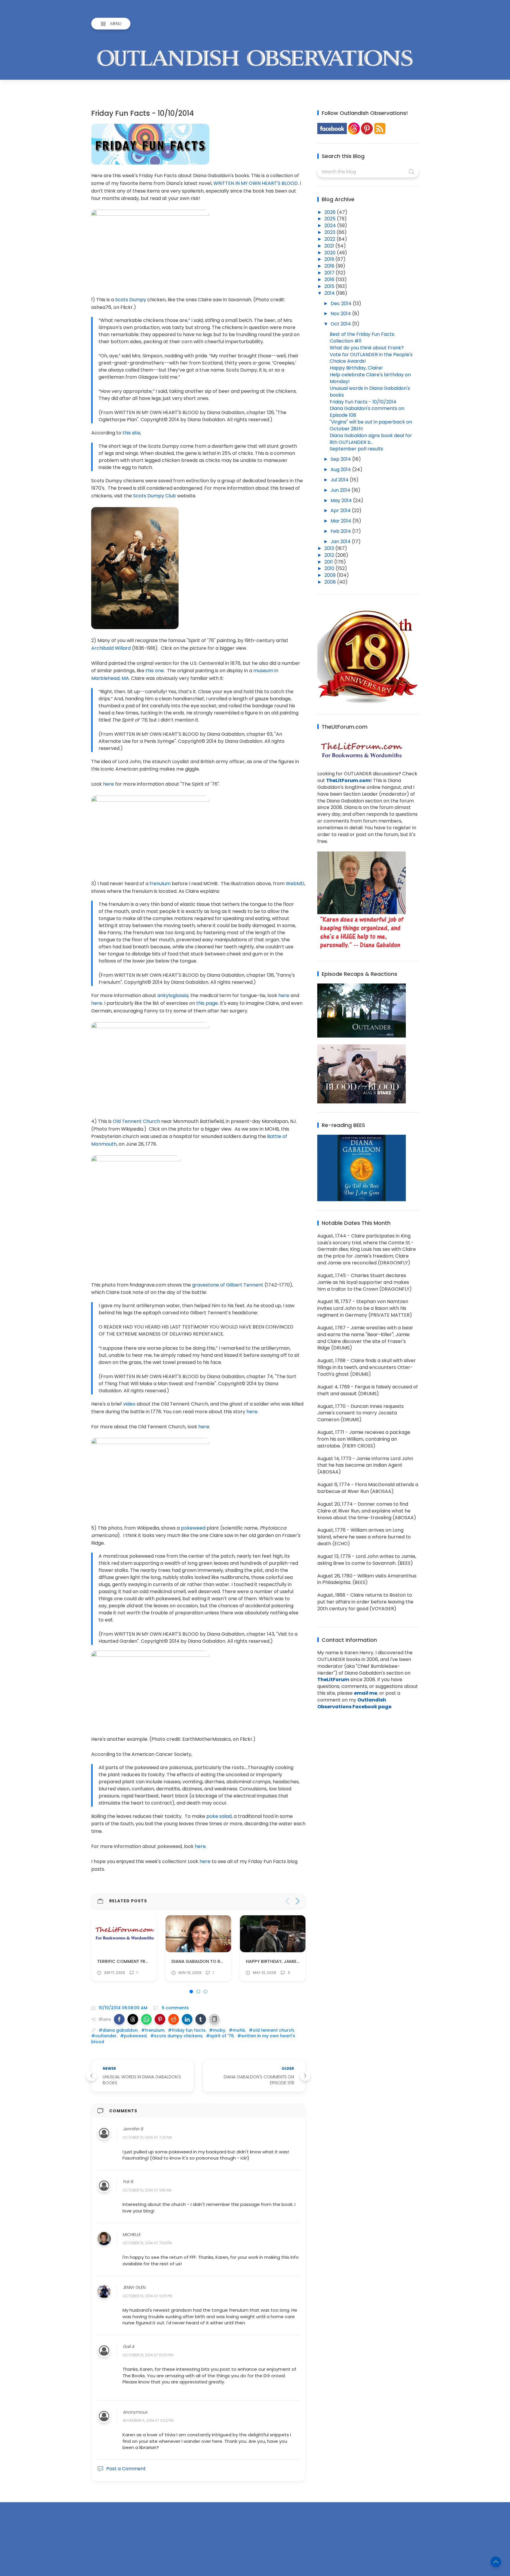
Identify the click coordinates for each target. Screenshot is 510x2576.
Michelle (132, 2235)
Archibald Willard (111, 648)
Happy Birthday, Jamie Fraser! (206, 1961)
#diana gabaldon (118, 2030)
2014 (330, 293)
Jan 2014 (341, 542)
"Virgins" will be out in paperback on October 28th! (371, 425)
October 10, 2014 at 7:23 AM (147, 2138)
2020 (331, 253)
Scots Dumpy (131, 300)
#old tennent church (271, 2030)
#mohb (237, 2030)
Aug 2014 (341, 469)
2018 (330, 266)
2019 (330, 259)
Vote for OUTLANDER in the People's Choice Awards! (371, 358)
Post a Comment (126, 2469)
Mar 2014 (341, 521)
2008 (331, 582)
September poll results (356, 449)
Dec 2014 (342, 303)
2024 (331, 225)
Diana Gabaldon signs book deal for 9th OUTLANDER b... (371, 439)
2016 (330, 280)
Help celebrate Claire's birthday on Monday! (370, 378)
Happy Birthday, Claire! (356, 368)
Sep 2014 (341, 459)
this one (155, 671)
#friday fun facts (187, 2030)
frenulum (160, 884)
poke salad (219, 1816)
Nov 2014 (341, 314)
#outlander (104, 2036)
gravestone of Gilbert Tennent (228, 1285)
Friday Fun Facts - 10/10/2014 (363, 402)
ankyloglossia (173, 995)
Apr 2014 (341, 511)
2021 (330, 246)
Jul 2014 (340, 480)
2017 (330, 273)
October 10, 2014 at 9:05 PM (148, 2296)
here (108, 784)
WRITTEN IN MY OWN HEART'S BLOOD (256, 183)
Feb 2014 (341, 531)
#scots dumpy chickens (176, 2036)
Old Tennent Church (136, 1121)
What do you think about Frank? (367, 348)
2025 (331, 219)
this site (131, 433)
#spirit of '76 (220, 2036)
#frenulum (153, 2030)
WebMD (295, 884)
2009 (331, 575)
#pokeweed (133, 2036)
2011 (329, 562)
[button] (119, 2019)
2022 (330, 239)
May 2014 (342, 500)
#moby (217, 2030)
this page (207, 1003)
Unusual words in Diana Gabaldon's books (370, 392)
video (129, 1404)
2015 (330, 286)
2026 (331, 212)
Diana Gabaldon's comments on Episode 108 (367, 412)
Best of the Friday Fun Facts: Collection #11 (362, 338)
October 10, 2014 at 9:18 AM (147, 2190)
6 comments (175, 2008)
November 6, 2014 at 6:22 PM (148, 2421)
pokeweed (193, 1528)
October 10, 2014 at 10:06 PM (148, 2355)
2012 (330, 555)
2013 (330, 548)
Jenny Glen (134, 2287)
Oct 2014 (341, 324)
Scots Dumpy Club (155, 496)
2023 (330, 232)
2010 (330, 568)
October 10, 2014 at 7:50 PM (147, 2243)
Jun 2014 (341, 490)
